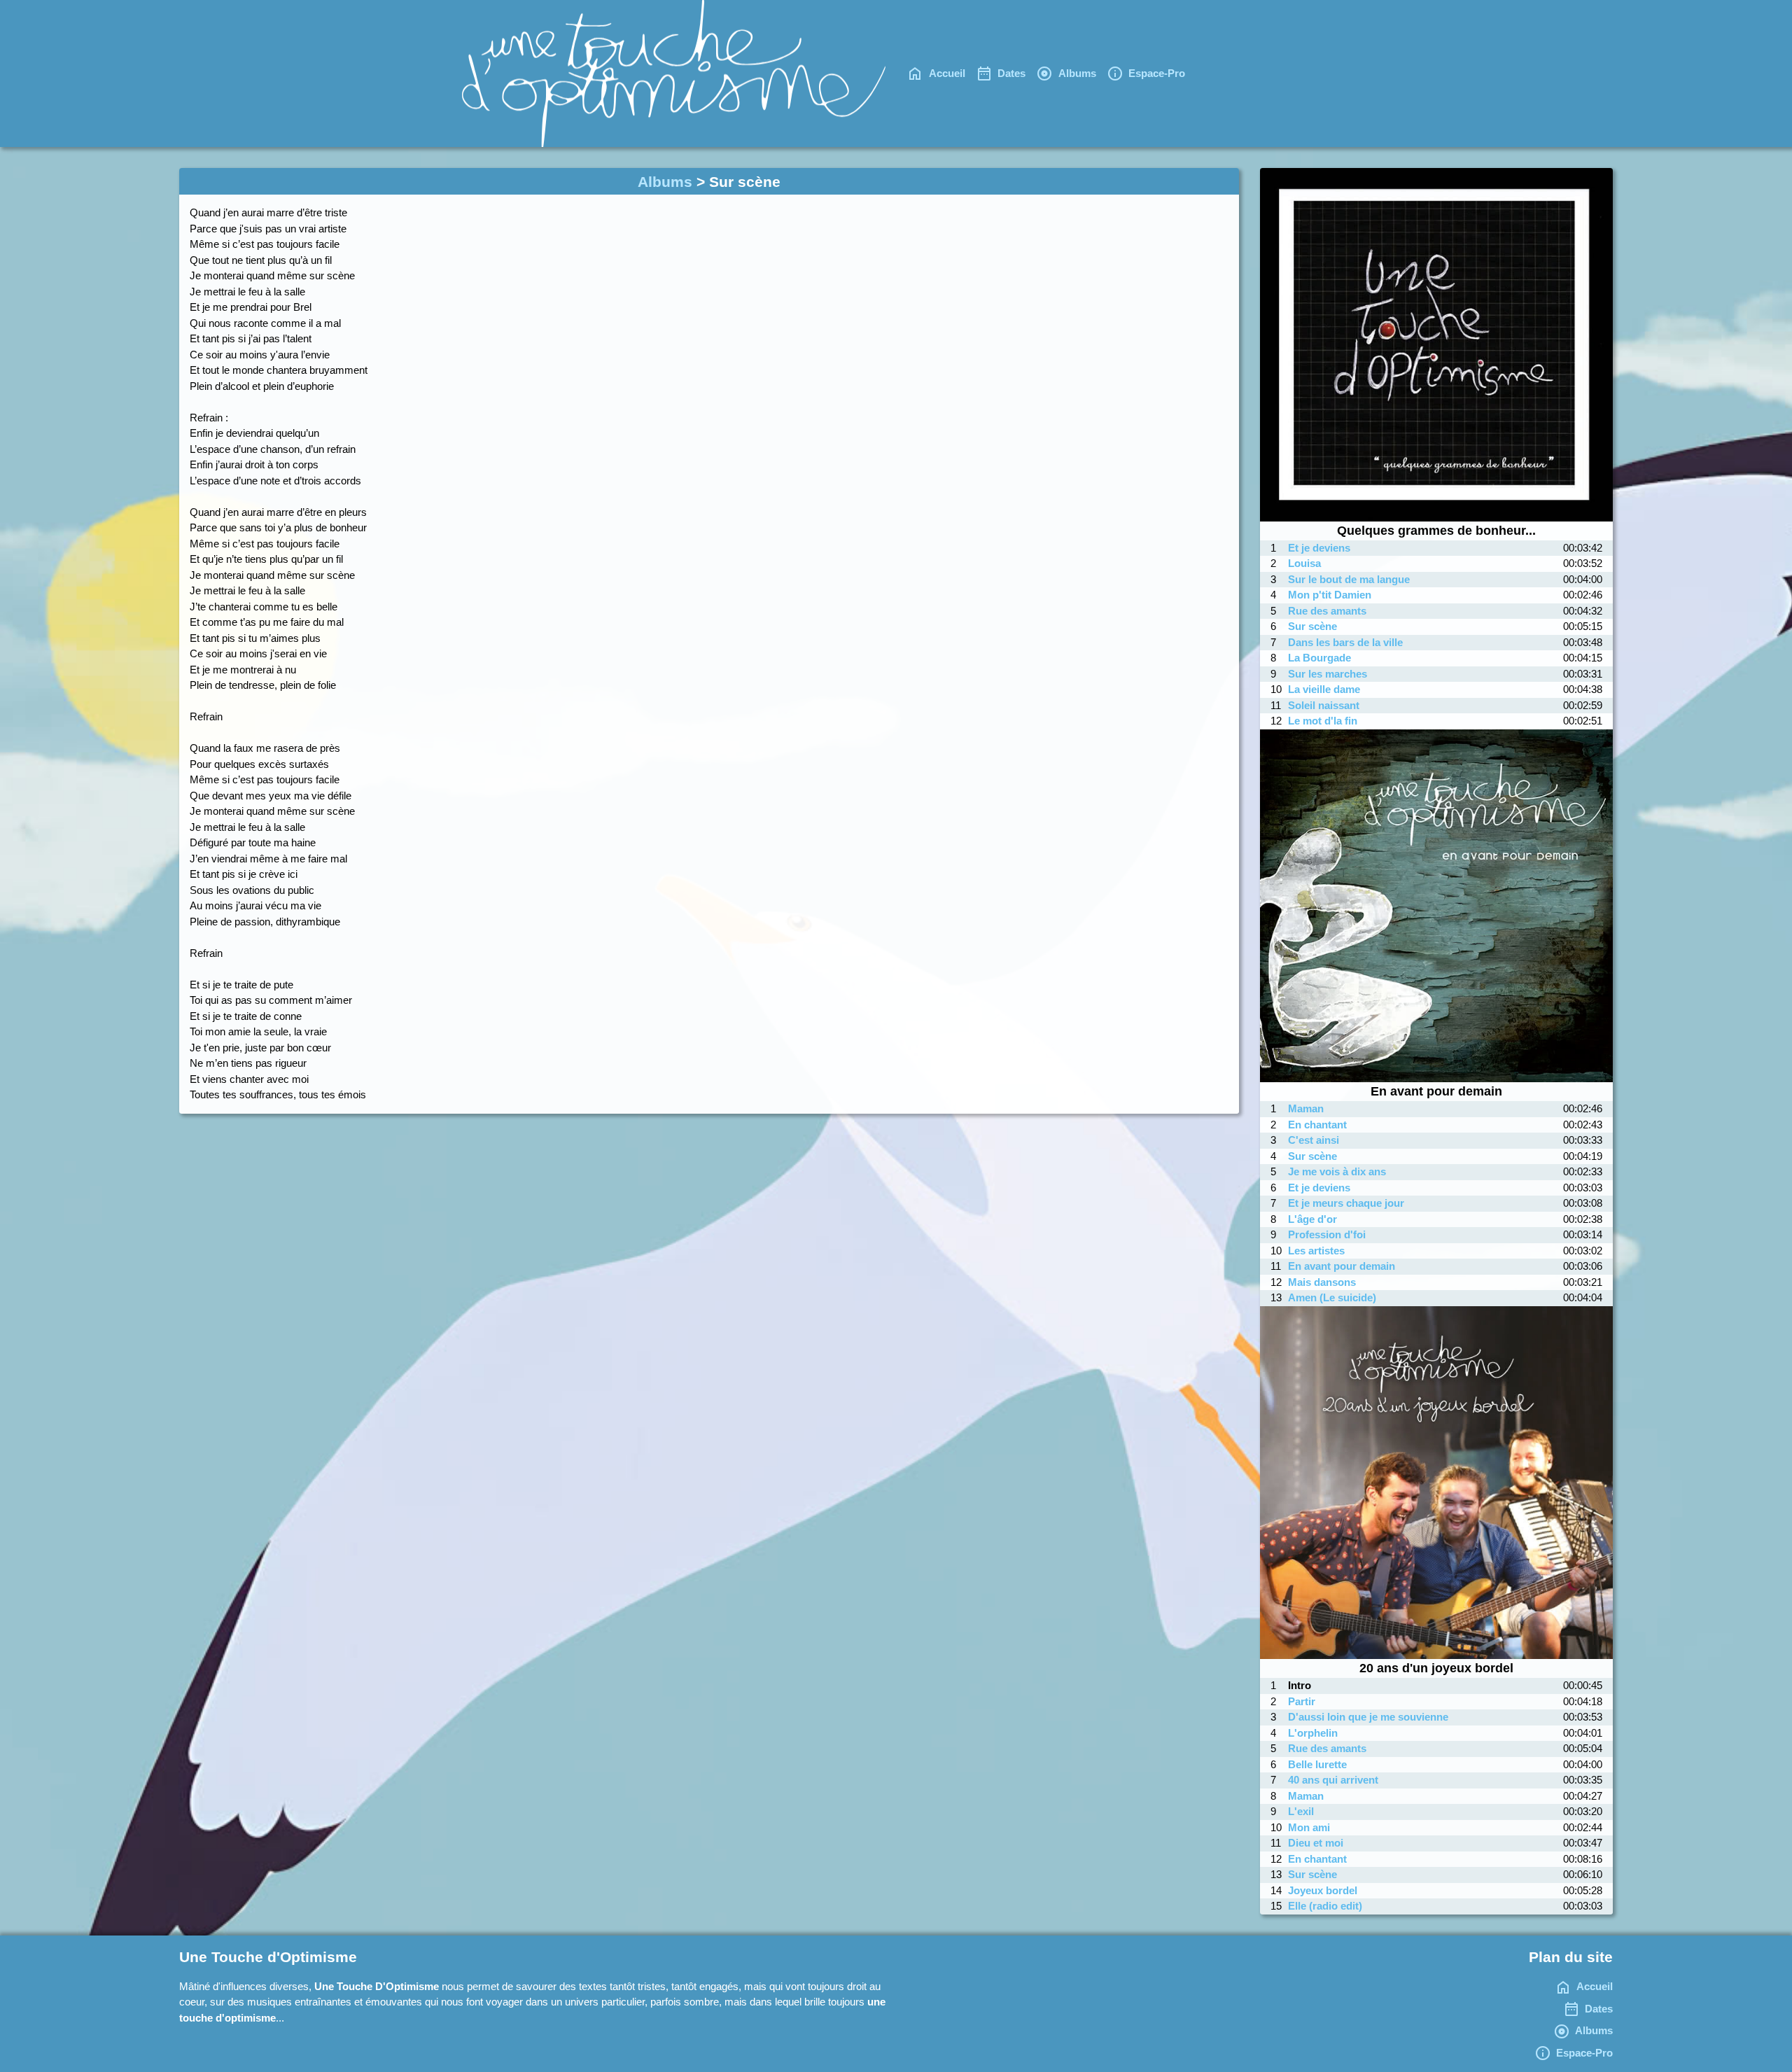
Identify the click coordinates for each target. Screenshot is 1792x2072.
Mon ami (1309, 1827)
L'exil (1301, 1811)
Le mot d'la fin (1323, 721)
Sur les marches (1328, 674)
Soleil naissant (1324, 705)
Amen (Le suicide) (1332, 1297)
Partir (1302, 1701)
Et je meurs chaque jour (1346, 1203)
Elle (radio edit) (1325, 1906)
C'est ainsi (1314, 1140)
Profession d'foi (1327, 1234)
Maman (1306, 1108)
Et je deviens (1319, 548)
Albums (665, 182)
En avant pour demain (1342, 1266)
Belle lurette (1317, 1764)
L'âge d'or (1312, 1219)
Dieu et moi (1316, 1843)
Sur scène (1312, 626)
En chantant (1317, 1125)
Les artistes (1316, 1251)
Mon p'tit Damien (1330, 595)
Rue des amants (1327, 611)
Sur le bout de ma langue (1349, 579)
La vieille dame (1324, 689)
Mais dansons (1322, 1282)
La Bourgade (1319, 658)
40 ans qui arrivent (1333, 1780)
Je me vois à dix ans (1337, 1171)
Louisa (1304, 563)
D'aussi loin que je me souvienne (1368, 1717)
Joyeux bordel (1323, 1890)
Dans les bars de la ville (1345, 642)
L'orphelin (1313, 1733)
